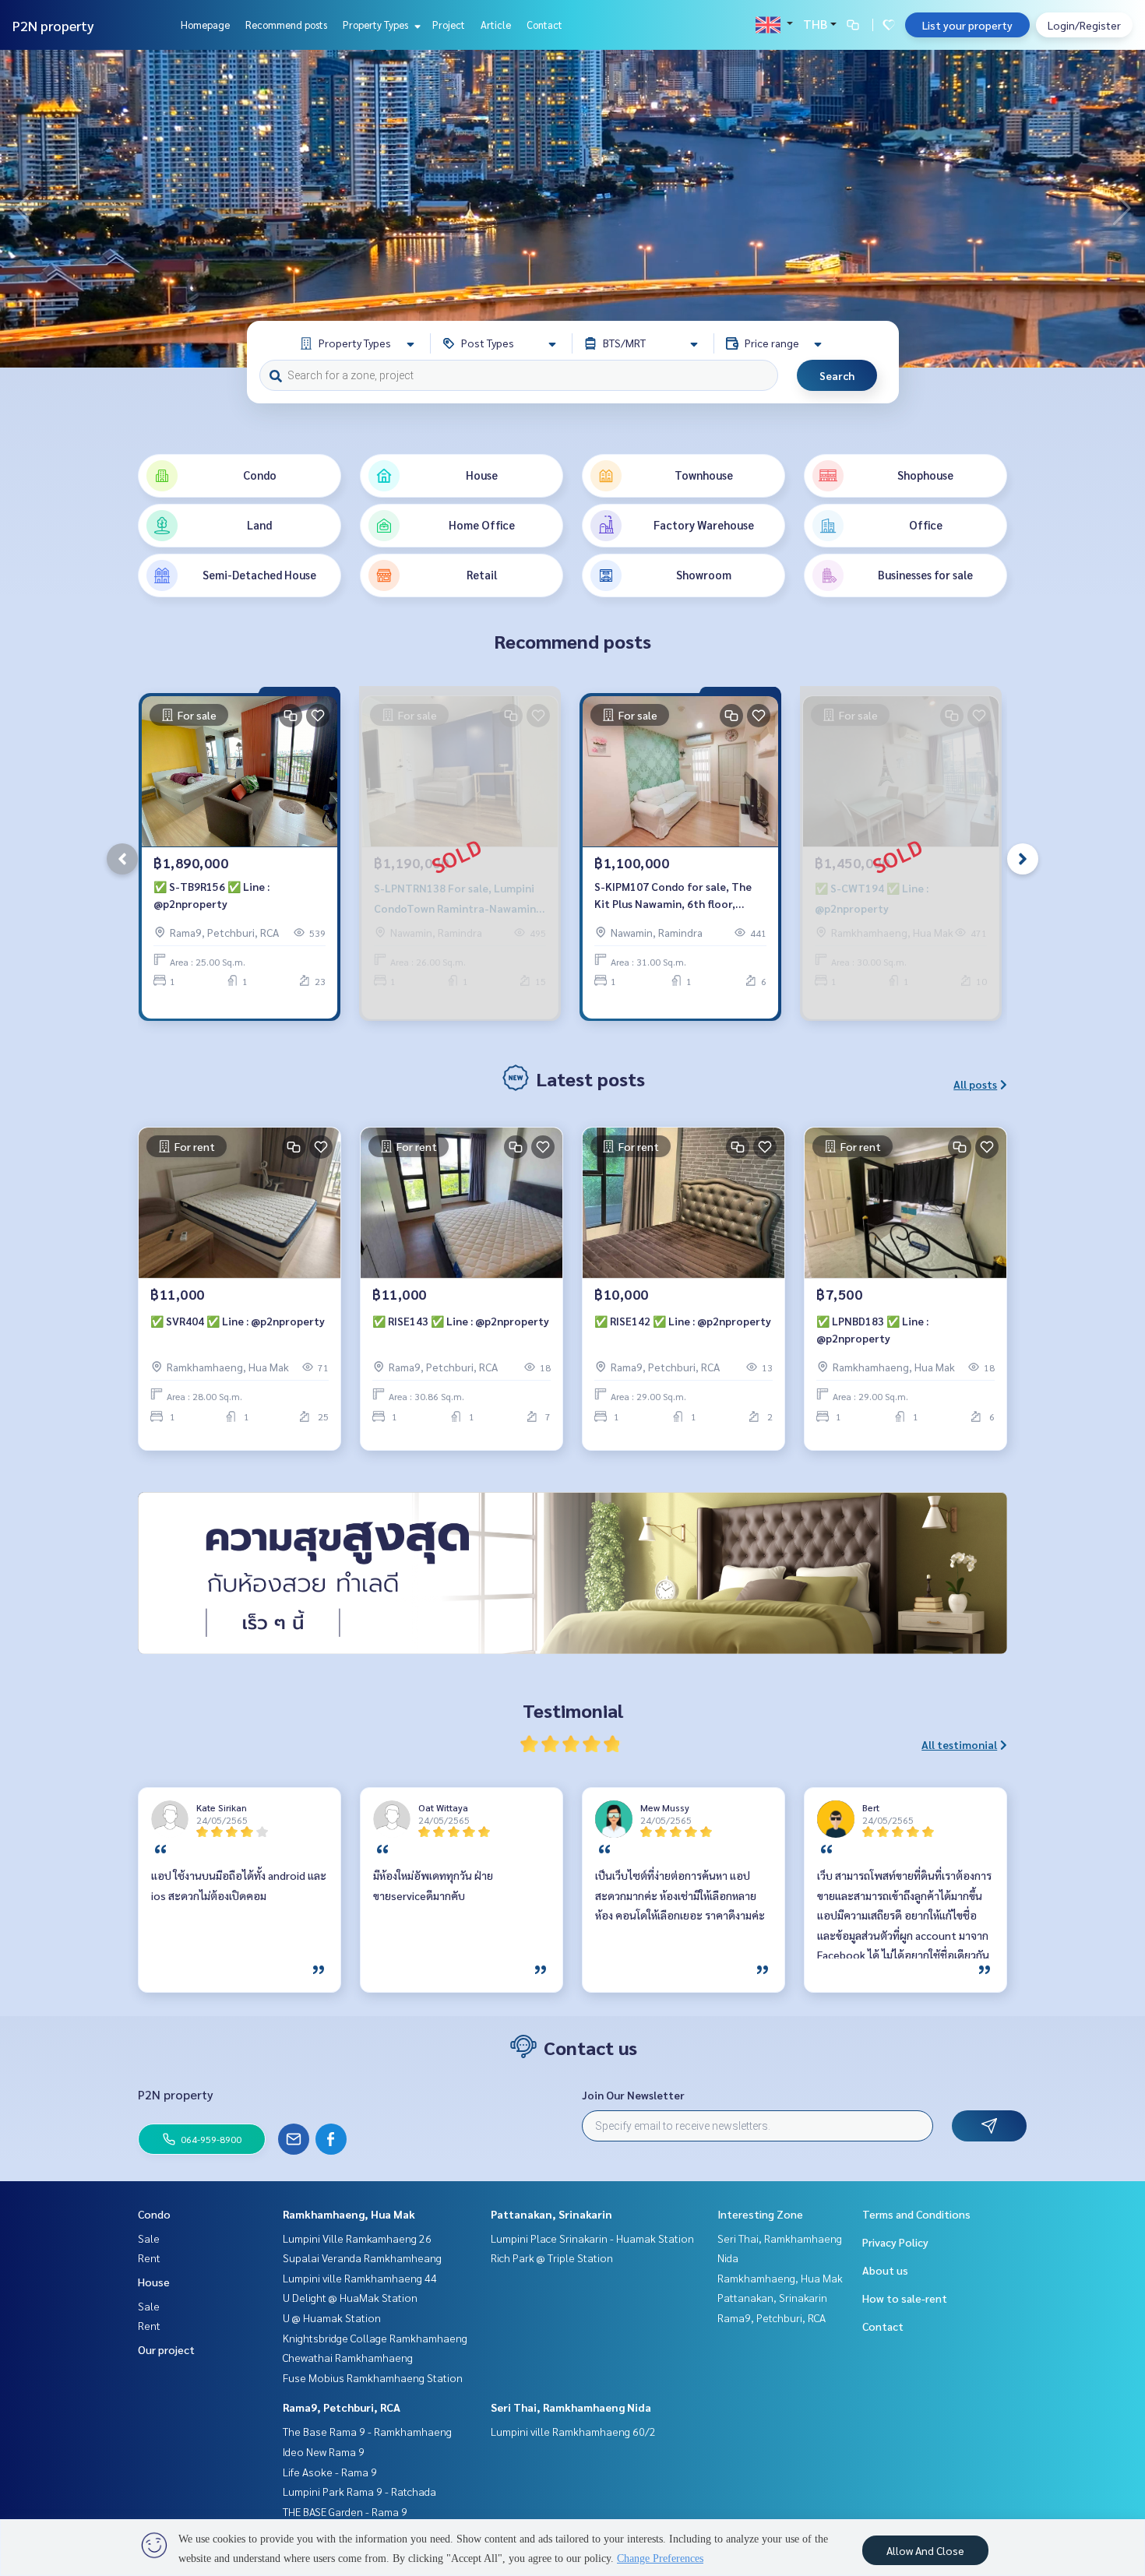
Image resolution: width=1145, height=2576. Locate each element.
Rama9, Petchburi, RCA (342, 2407)
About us (885, 2270)
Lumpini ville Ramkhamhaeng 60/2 (573, 2431)
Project (449, 25)
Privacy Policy (895, 2242)
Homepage (205, 25)
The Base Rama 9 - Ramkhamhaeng (367, 2431)
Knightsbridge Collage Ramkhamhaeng (375, 2338)
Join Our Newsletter (633, 2095)
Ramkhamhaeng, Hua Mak (349, 2214)
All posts (975, 1084)
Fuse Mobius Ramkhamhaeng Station (373, 2377)
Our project (166, 2349)
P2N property (53, 25)
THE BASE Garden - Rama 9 (345, 2511)
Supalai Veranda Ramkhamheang (362, 2258)
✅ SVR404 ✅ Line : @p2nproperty (238, 1321)
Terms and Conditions (916, 2214)
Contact (544, 25)
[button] (1122, 209)
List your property (967, 25)
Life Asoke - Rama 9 (330, 2472)
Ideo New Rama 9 (324, 2451)
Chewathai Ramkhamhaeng (348, 2357)
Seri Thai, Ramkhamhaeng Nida (571, 2407)
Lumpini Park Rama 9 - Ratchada (359, 2491)
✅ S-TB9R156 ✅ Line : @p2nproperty (211, 895)
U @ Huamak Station (332, 2317)
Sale (149, 2238)
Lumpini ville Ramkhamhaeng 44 (360, 2278)
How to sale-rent (905, 2298)
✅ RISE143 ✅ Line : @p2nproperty (461, 1321)
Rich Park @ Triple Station (552, 2258)
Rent (149, 2258)
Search (837, 375)
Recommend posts (286, 25)
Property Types (377, 25)
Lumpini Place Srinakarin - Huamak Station (592, 2238)
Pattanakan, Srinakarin (551, 2214)
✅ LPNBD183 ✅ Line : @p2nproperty (872, 1330)
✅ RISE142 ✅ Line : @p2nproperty (683, 1321)
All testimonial (959, 1744)
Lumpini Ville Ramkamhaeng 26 (357, 2238)
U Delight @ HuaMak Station (350, 2297)
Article (496, 25)
